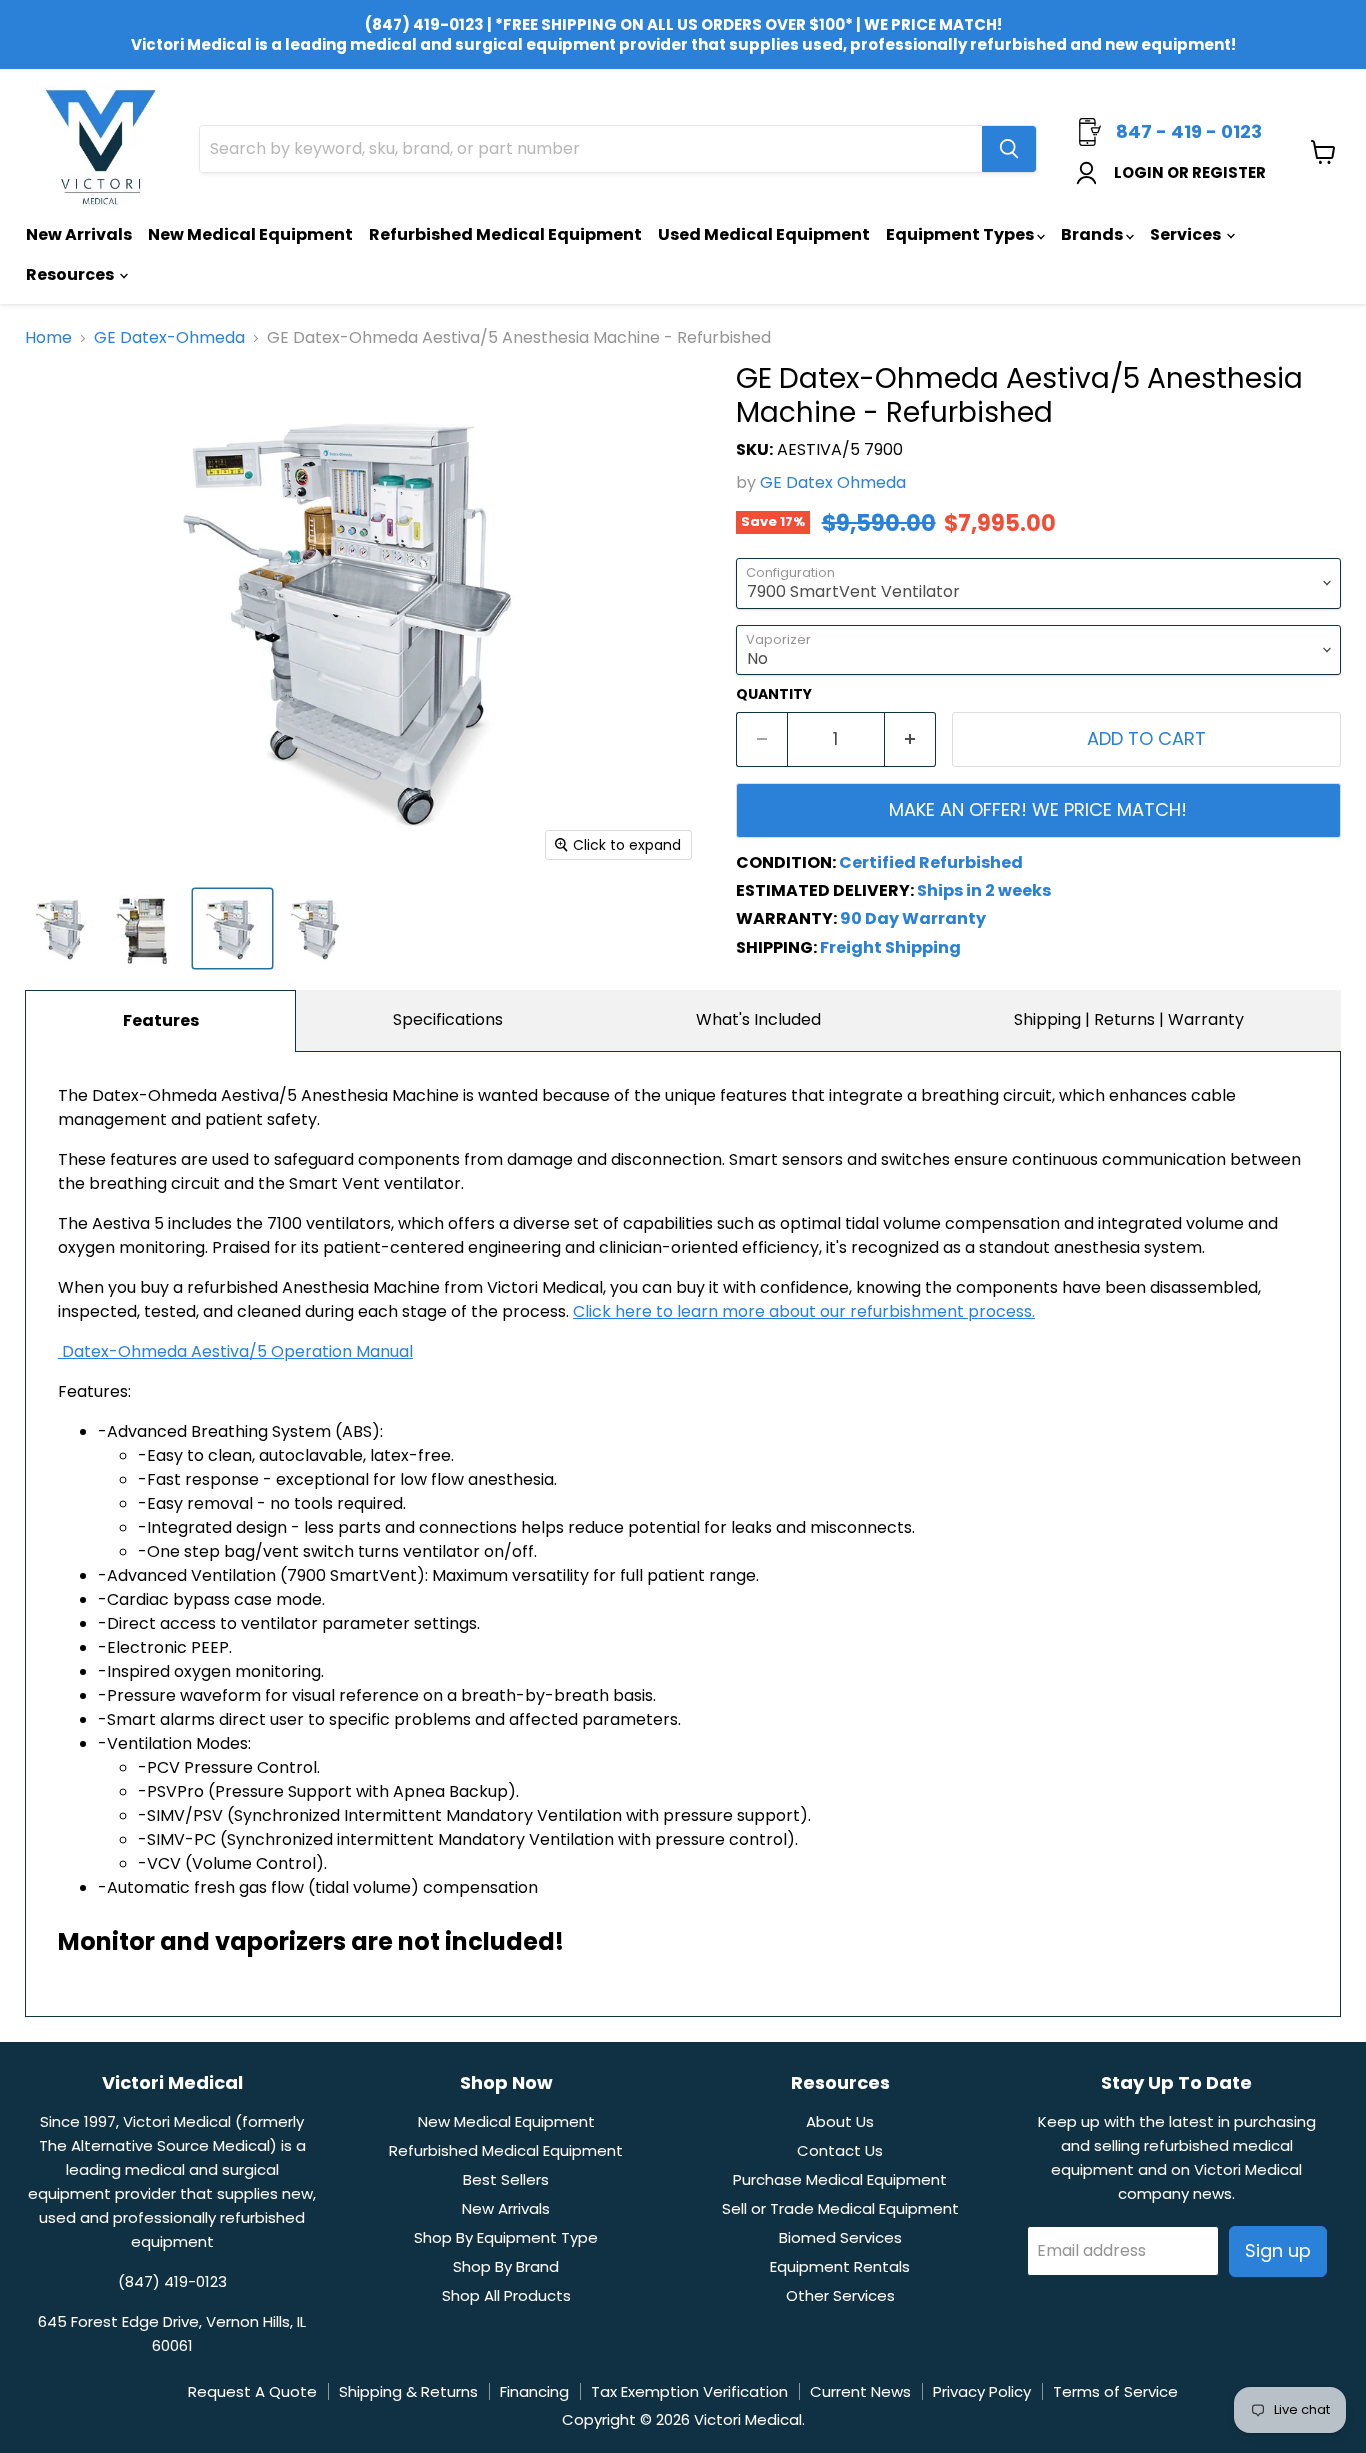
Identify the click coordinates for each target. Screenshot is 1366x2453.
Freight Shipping (890, 947)
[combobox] (591, 149)
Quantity (774, 694)
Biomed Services (840, 2237)
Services (1187, 234)
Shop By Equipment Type (506, 2237)
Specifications (448, 1019)
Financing (534, 2391)
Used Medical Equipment (764, 234)
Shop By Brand (506, 2266)
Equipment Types (961, 234)
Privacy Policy (982, 2391)
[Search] (1009, 149)
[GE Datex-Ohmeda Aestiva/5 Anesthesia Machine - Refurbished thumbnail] (147, 928)
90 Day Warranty (913, 918)
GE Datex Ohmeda (833, 482)
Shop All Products (506, 2295)
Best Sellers (506, 2179)
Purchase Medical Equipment (840, 2179)
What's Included (758, 1019)
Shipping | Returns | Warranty (1129, 1019)
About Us (840, 2121)
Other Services (840, 2295)
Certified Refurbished (931, 862)
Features (161, 1020)
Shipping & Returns (408, 2391)
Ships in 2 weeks (984, 890)
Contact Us (840, 2150)
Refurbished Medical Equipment (505, 234)
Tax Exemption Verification (689, 2391)
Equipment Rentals (840, 2266)
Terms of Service (1115, 2391)
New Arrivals (79, 234)
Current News (860, 2391)
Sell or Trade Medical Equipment (840, 2208)
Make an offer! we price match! (1038, 809)
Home (48, 338)
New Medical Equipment (250, 234)
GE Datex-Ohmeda (169, 338)
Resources (71, 274)
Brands (1093, 234)
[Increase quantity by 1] (910, 739)
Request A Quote (252, 2391)
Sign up (1278, 2250)
